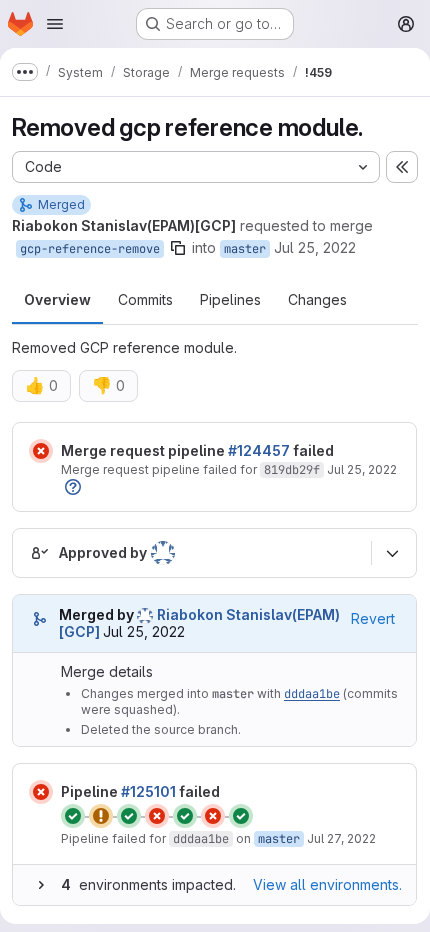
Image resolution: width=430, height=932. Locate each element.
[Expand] (41, 885)
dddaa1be (312, 694)
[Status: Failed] (41, 451)
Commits (145, 299)
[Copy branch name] (178, 248)
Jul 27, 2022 (341, 838)
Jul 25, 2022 (315, 247)
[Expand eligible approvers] (392, 553)
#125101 (148, 791)
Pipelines (230, 299)
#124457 (259, 450)
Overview (57, 299)
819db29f (292, 470)
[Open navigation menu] (55, 24)
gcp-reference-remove (90, 249)
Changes (317, 299)
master (245, 249)
